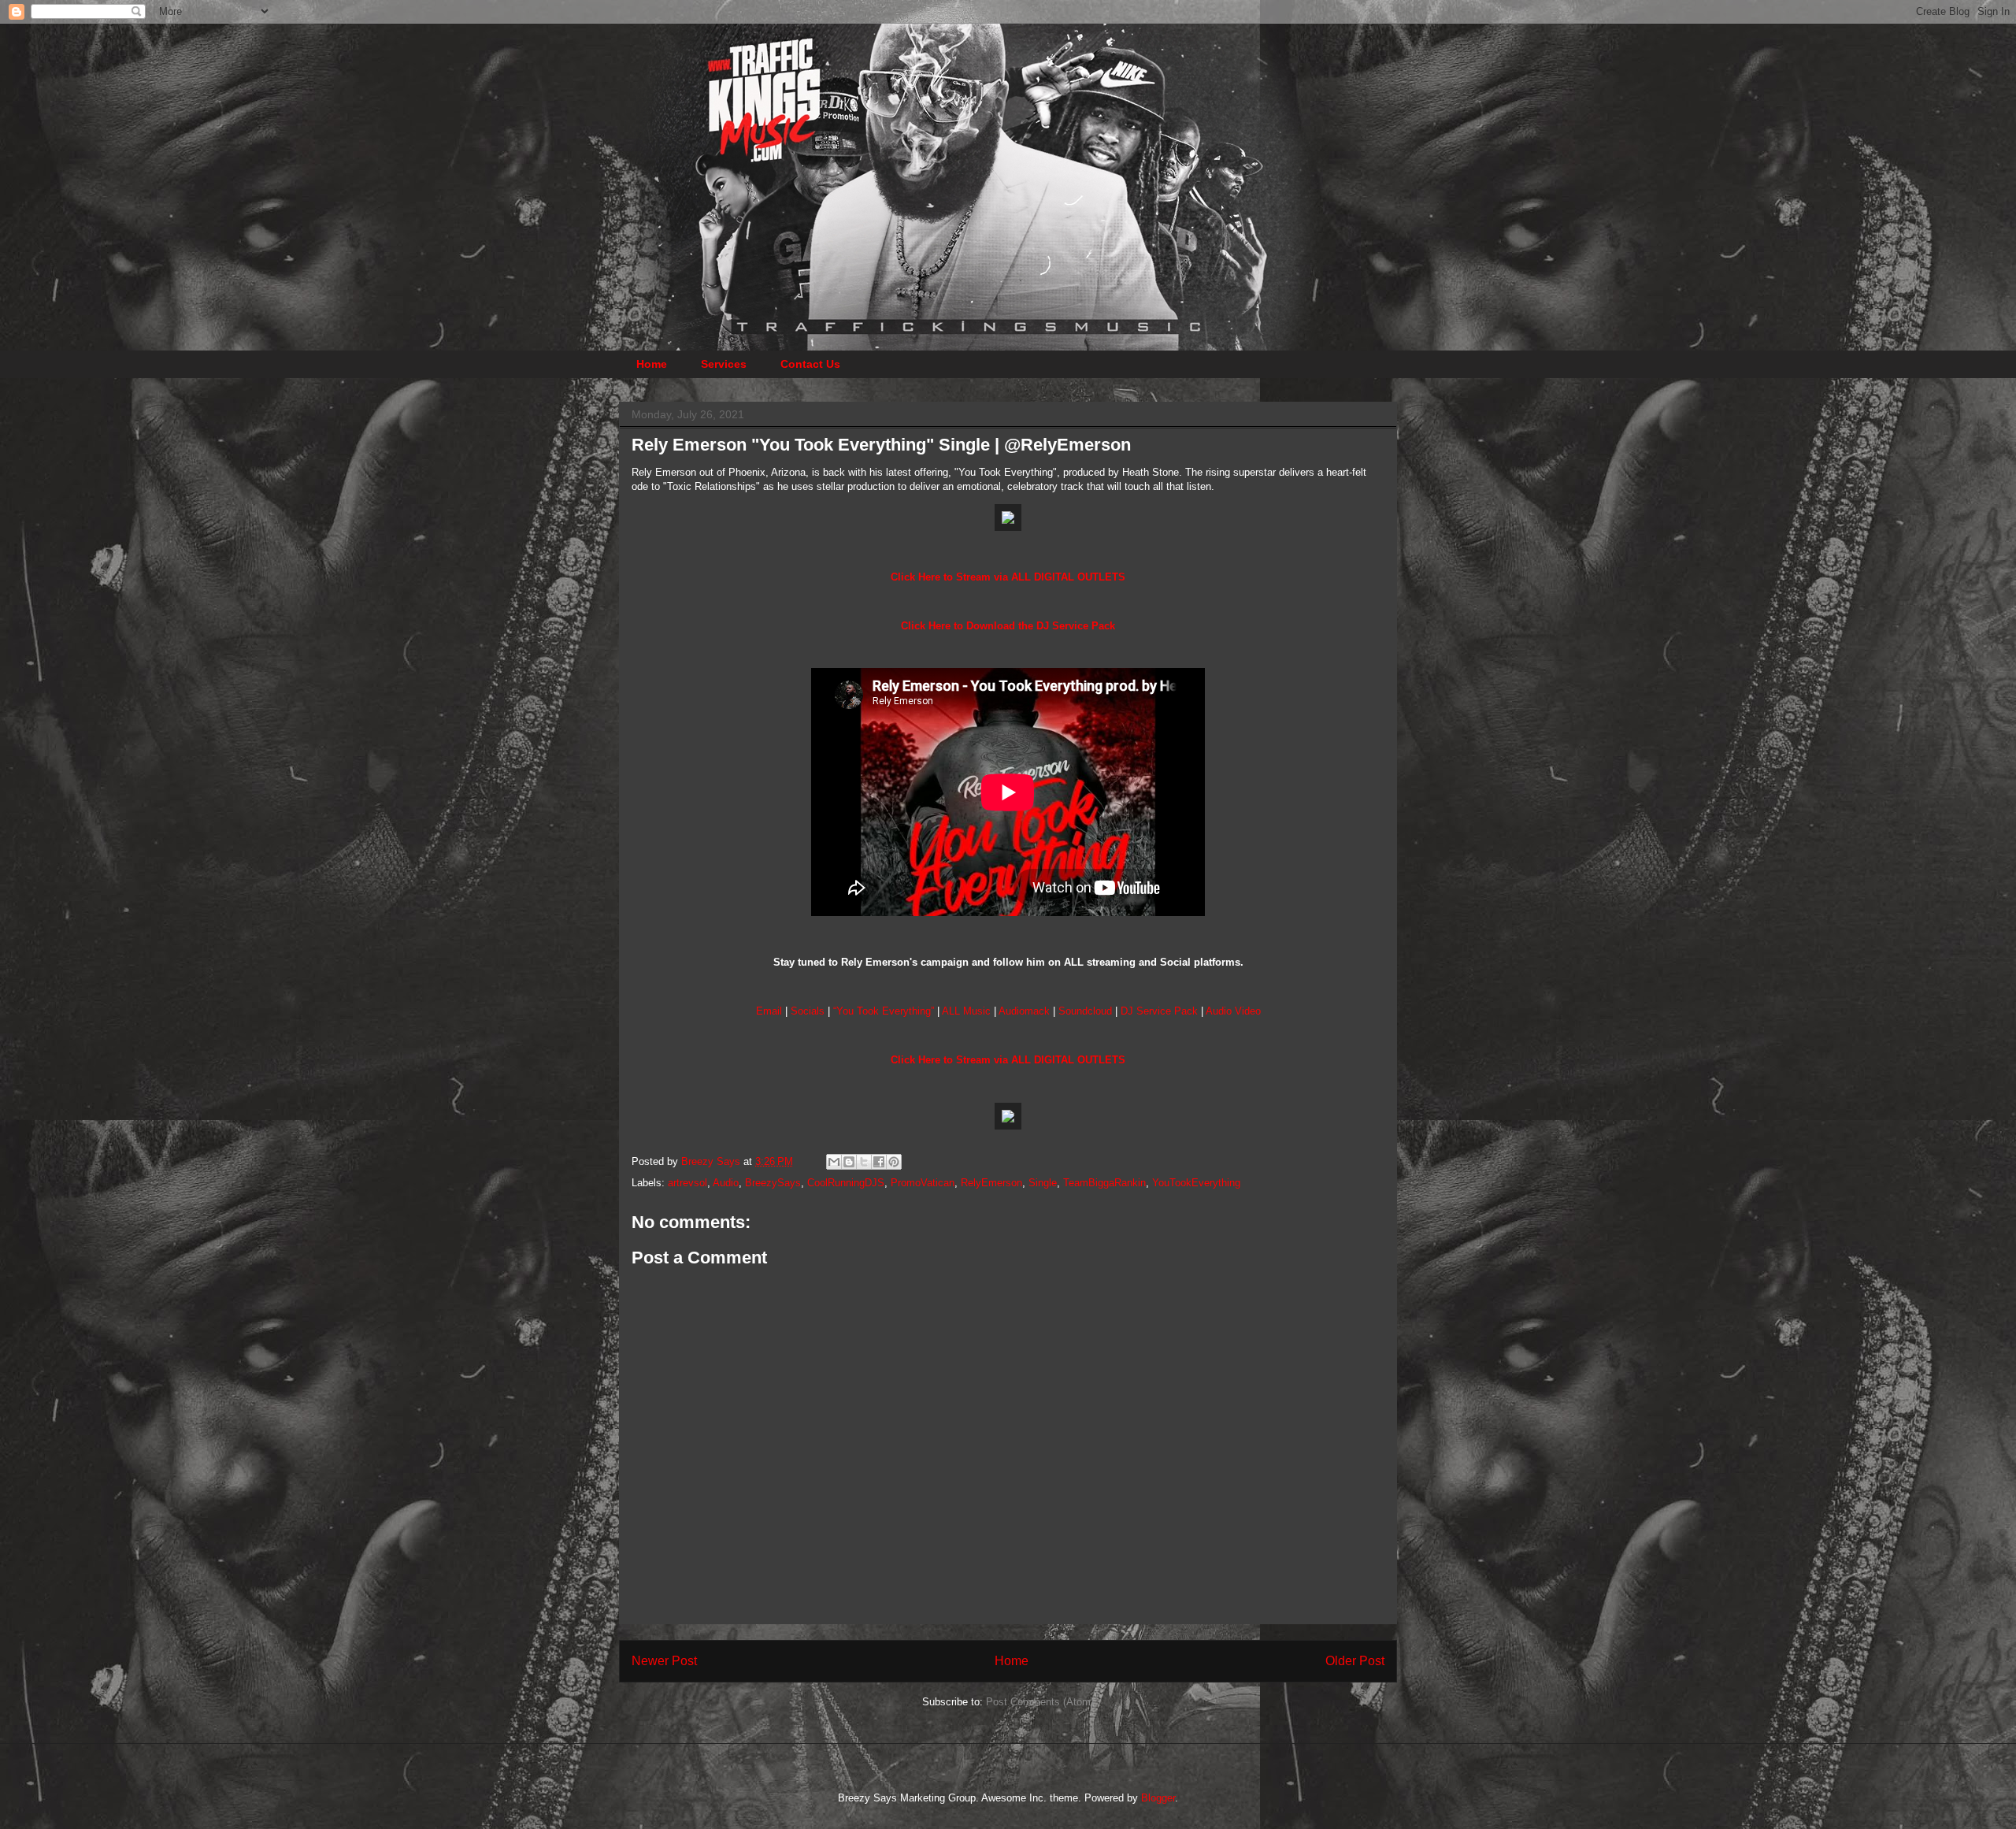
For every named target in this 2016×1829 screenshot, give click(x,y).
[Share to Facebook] (879, 1162)
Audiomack (1024, 1011)
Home (652, 364)
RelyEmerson (991, 1183)
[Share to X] (864, 1162)
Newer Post (664, 1661)
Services (724, 364)
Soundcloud (1085, 1011)
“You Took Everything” (884, 1011)
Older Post (1355, 1661)
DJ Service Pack (1159, 1011)
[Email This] (834, 1162)
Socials (808, 1011)
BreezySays (773, 1183)
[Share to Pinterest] (894, 1162)
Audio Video (1233, 1011)
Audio (726, 1183)
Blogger (1158, 1798)
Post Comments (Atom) (1040, 1702)
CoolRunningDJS (846, 1183)
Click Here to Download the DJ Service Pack (1008, 626)
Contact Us (810, 364)
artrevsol (687, 1183)
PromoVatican (923, 1183)
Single (1043, 1183)
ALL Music (966, 1011)
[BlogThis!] (849, 1162)
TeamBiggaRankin (1104, 1183)
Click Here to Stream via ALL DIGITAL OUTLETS (1008, 577)
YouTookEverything (1196, 1183)
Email (769, 1011)
